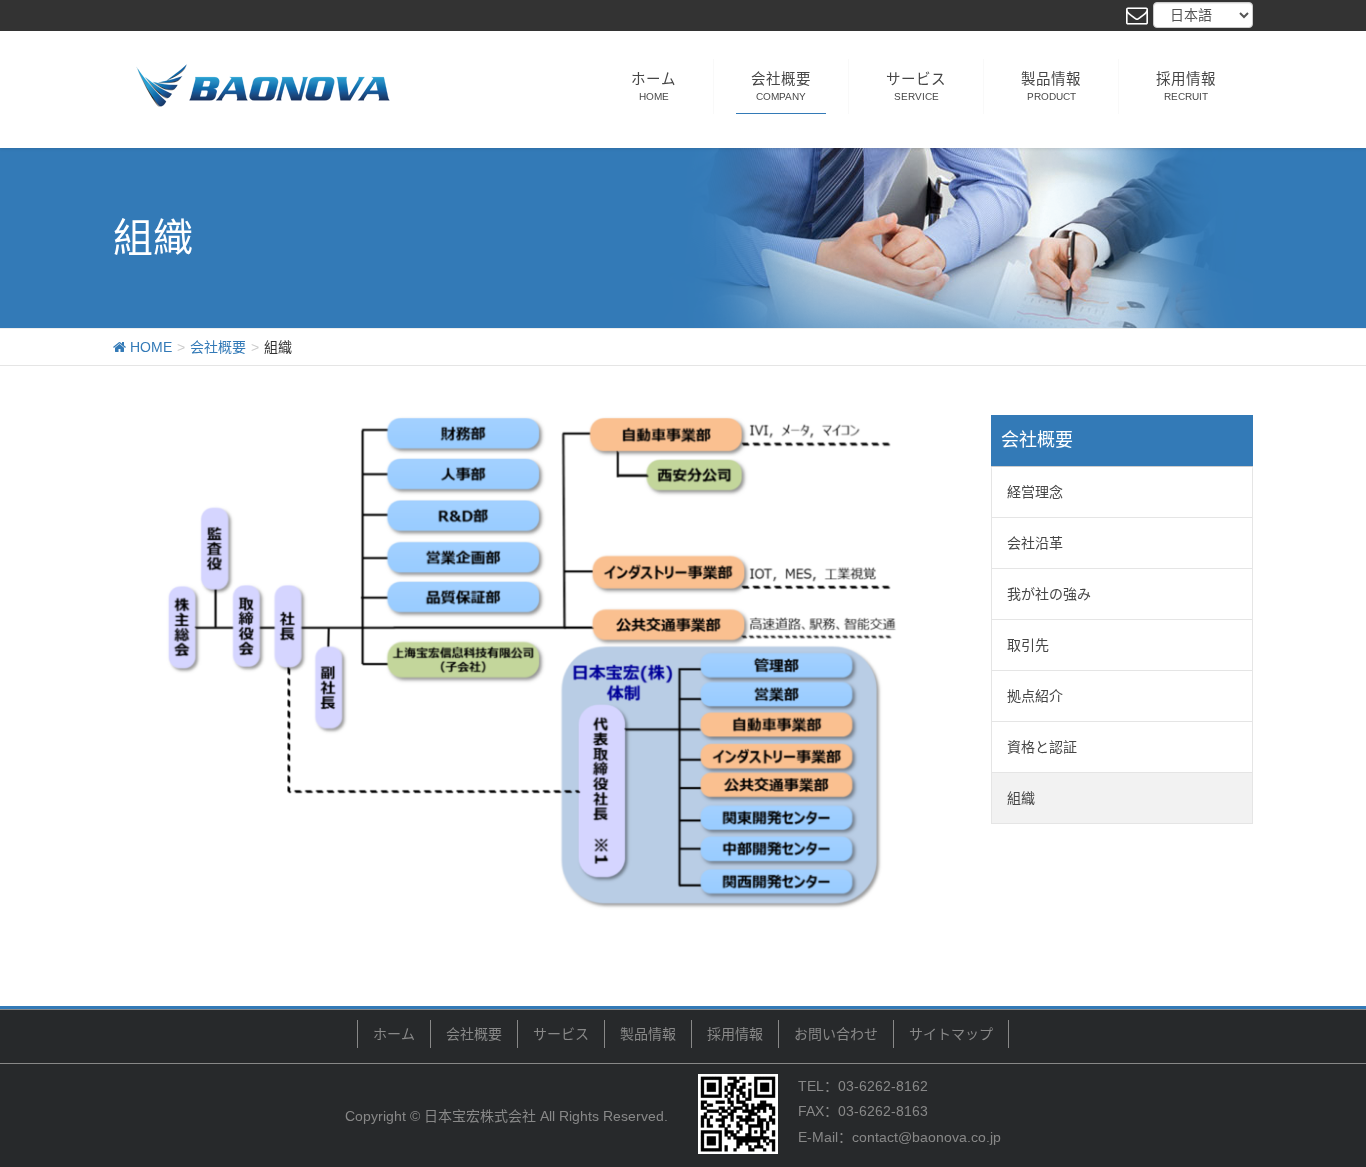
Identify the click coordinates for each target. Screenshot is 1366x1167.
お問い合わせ (836, 1034)
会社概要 (474, 1034)
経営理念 (1035, 492)
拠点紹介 (1035, 696)
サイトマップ (951, 1034)
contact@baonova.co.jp (926, 1137)
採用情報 (735, 1034)
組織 (1021, 798)
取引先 (1028, 645)
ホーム (394, 1034)
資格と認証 (1042, 747)
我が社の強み (1049, 594)
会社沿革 (1035, 543)
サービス (561, 1034)
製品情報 (648, 1034)
